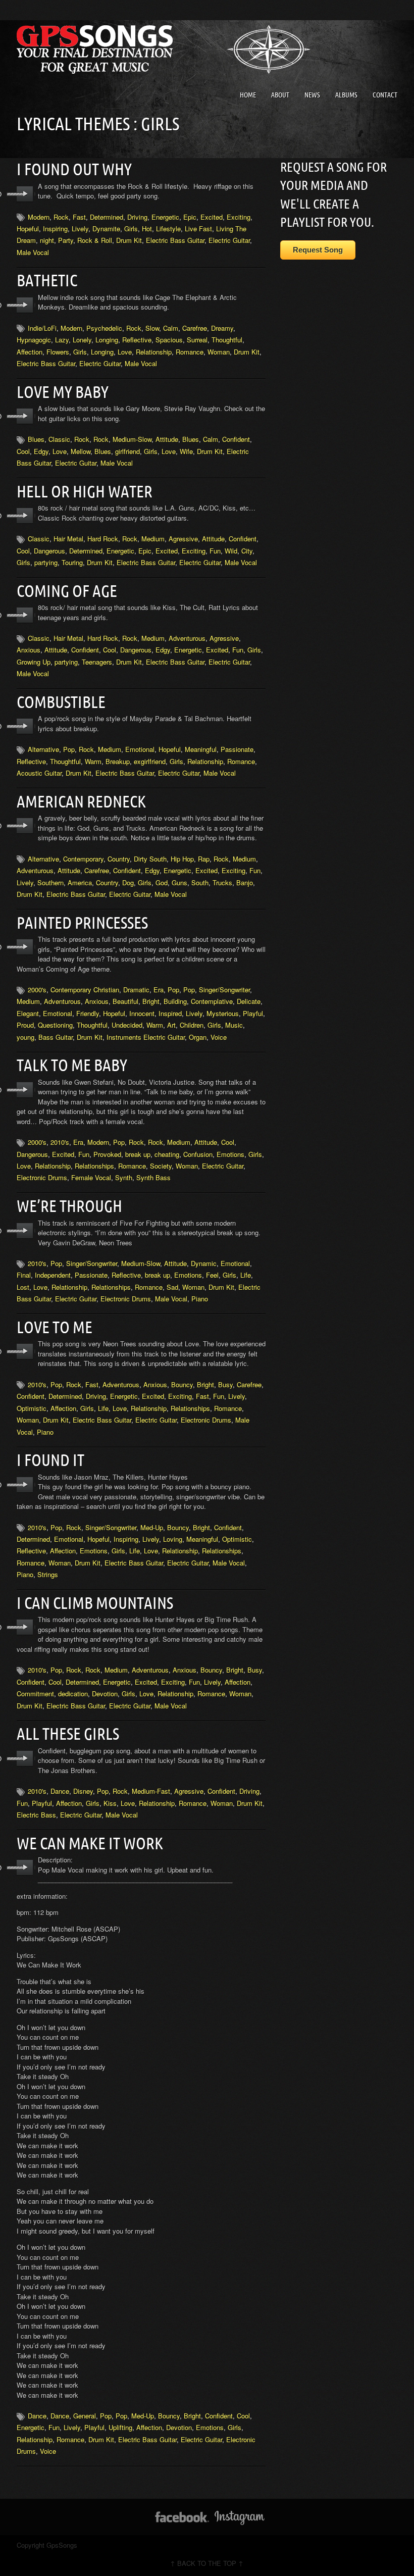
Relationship (154, 352)
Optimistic (32, 1408)
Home (248, 95)
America (80, 882)
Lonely (82, 340)
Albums (346, 95)
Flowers (58, 352)
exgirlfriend (150, 761)
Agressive (183, 539)
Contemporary (83, 859)
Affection (30, 352)
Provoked (107, 1154)
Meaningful (201, 749)
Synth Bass (153, 1177)
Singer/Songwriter (224, 990)
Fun (215, 551)
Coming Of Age (67, 591)
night (47, 240)
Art (171, 1025)
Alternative (43, 749)
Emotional (140, 749)
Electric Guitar (229, 240)
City (247, 551)
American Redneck (81, 801)
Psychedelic (104, 328)
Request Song (318, 250)
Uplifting (120, 2427)
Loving (173, 1539)
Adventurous (187, 638)
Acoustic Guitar (39, 773)
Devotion (105, 1694)
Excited (212, 217)
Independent (53, 1275)
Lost (23, 1287)
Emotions (230, 1154)
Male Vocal (33, 252)
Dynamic (204, 1263)
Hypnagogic (34, 340)
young (25, 1037)
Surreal (197, 340)
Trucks (222, 882)
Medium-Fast (151, 1791)
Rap (204, 859)
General (85, 2416)
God (162, 882)
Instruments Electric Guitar (146, 1037)
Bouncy (182, 1384)
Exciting (239, 217)
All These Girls (68, 1734)
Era (159, 990)
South (200, 882)
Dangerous (49, 551)
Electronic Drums (42, 1177)
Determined (107, 217)
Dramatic (136, 990)
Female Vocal (91, 1177)
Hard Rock (103, 539)
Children (192, 1025)
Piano (200, 1299)
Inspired (170, 1013)
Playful (253, 1013)
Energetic (165, 217)
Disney (83, 1791)
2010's (60, 1142)
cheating (167, 1154)
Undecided (127, 1025)
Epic (190, 217)
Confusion (198, 1154)
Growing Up (34, 662)
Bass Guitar (56, 1037)
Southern (50, 882)
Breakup (118, 761)
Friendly (88, 1013)
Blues (36, 439)
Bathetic (47, 280)
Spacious (169, 340)
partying (46, 562)
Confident (236, 439)
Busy (225, 1384)
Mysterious (223, 1013)
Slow (152, 328)
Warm (93, 761)
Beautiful (125, 1001)
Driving (137, 217)
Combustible (61, 702)
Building (175, 1001)
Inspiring (55, 229)
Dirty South (150, 859)
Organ (198, 1037)
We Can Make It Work (90, 1843)
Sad (172, 1287)
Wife (186, 451)
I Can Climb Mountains (95, 1603)
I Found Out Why (74, 169)
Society (161, 1166)
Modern (39, 217)
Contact (385, 95)
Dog (128, 882)
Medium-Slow (132, 439)
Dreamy (222, 328)
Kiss (110, 1803)
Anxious (29, 650)
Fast (79, 217)
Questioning (55, 1025)
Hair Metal (68, 539)
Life (246, 1275)
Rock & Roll (95, 240)
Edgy (41, 451)
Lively (80, 229)
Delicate (249, 1001)
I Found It (50, 1460)
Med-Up (152, 1527)
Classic (59, 439)
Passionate (237, 749)
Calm (171, 328)
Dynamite (106, 229)
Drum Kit (129, 240)
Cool (23, 451)
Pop (69, 749)
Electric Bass (36, 1815)
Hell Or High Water (85, 491)
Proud (25, 1025)
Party (66, 240)
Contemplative (212, 1001)
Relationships (94, 1166)
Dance (60, 1791)
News (312, 95)
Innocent (142, 1013)
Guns (179, 882)
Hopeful (28, 229)
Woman (219, 352)
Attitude (167, 439)
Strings (48, 1574)
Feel (212, 1275)
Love (125, 352)
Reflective (137, 340)
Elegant (28, 1013)
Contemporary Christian (85, 990)
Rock (61, 217)
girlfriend (127, 451)
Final (24, 1275)
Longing (107, 340)
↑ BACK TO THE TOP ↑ (207, 2563)
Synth (124, 1177)
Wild (231, 551)
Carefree (195, 328)
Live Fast (198, 229)
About (280, 95)
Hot (147, 229)
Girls (131, 229)
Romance (190, 352)
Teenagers (97, 662)
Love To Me (55, 1327)
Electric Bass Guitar (175, 240)
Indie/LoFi (42, 328)
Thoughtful (227, 340)
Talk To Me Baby (72, 1065)
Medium (153, 539)
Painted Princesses (82, 923)
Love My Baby (63, 392)
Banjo (245, 882)
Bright (151, 1001)
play (25, 194)
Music (234, 1025)
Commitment (35, 1694)
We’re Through (69, 1206)
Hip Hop (182, 859)
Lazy (62, 340)
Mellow (81, 451)
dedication (73, 1694)
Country (119, 859)
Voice (219, 1037)
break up (138, 1154)
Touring (72, 562)
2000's (37, 990)
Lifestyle (168, 229)
